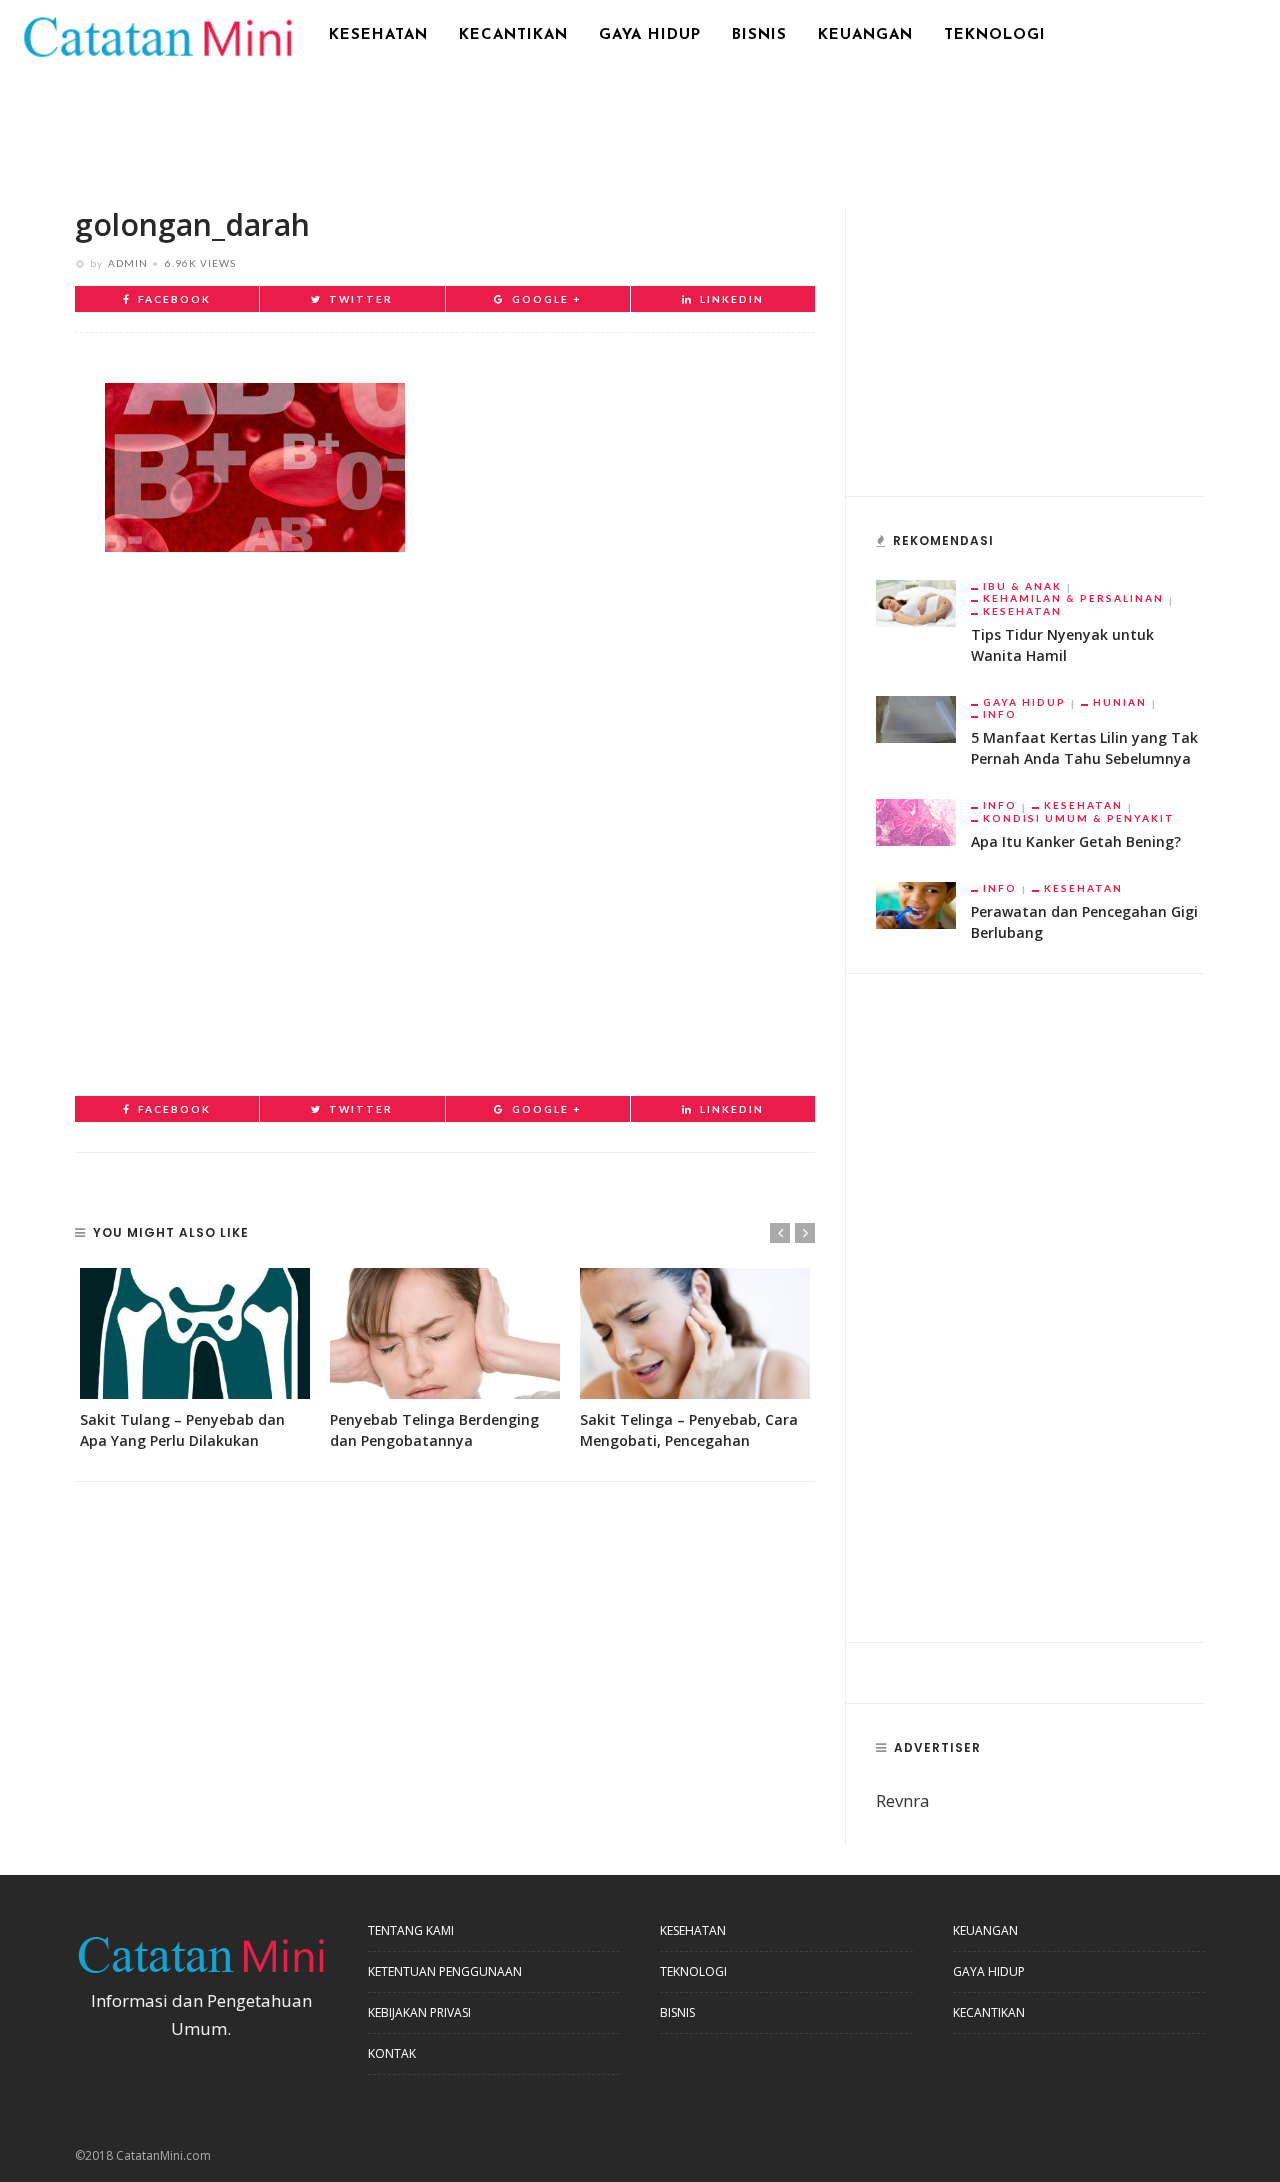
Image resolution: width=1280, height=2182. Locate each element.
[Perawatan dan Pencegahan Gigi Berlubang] (916, 903)
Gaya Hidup (650, 35)
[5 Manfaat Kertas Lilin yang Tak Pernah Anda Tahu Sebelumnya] (916, 717)
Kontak (392, 2053)
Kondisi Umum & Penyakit (1079, 818)
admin (128, 263)
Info (1000, 714)
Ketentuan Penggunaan (445, 1971)
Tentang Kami (411, 1930)
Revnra (903, 1800)
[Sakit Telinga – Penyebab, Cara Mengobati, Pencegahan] (695, 1333)
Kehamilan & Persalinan (1073, 598)
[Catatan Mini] (156, 34)
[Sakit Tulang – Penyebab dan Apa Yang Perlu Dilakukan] (195, 1333)
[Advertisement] (640, 125)
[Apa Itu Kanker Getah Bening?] (916, 820)
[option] (195, 1359)
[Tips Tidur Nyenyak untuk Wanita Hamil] (916, 601)
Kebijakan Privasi (419, 2012)
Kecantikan (513, 35)
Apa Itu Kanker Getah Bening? (1076, 841)
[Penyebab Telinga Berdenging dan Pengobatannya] (445, 1333)
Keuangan (865, 35)
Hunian (1120, 702)
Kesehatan (378, 35)
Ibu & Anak (1022, 586)
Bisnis (759, 35)
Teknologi (995, 35)
